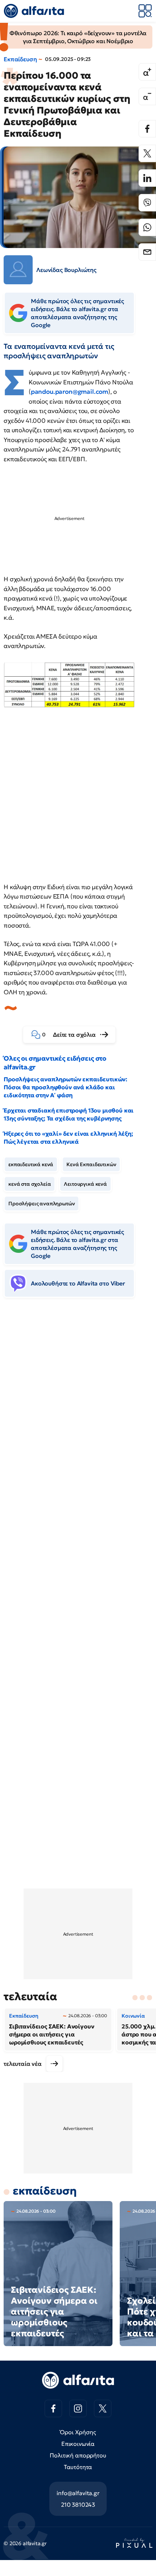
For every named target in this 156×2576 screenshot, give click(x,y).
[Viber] (147, 203)
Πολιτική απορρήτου (78, 2455)
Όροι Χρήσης (78, 2432)
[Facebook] (147, 129)
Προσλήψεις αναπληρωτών (42, 1204)
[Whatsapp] (147, 227)
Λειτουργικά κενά (85, 1184)
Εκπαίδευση (20, 59)
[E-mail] (147, 252)
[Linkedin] (147, 178)
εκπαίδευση (45, 2191)
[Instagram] (78, 2408)
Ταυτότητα (78, 2467)
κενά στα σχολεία (30, 1184)
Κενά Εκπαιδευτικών (91, 1164)
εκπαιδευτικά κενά (31, 1164)
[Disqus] (78, 1415)
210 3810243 (78, 2505)
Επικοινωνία (78, 2444)
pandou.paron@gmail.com (69, 392)
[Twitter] (147, 153)
